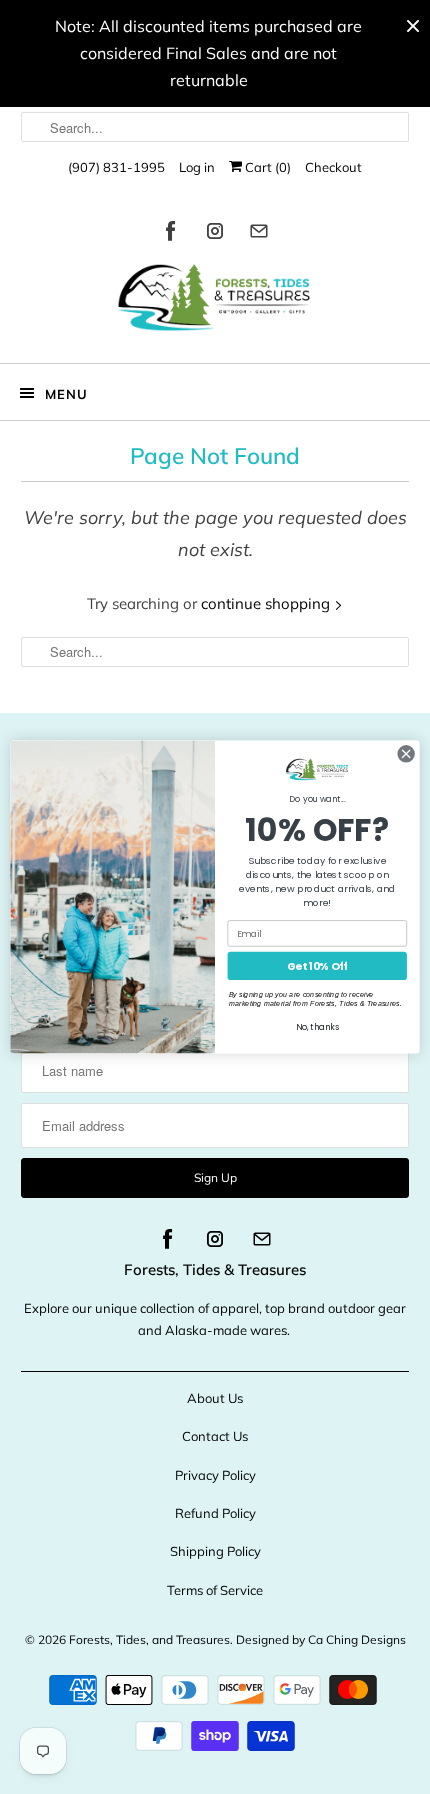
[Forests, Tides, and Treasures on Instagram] (215, 234)
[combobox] (215, 127)
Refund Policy (215, 1513)
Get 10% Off (317, 966)
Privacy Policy (215, 1475)
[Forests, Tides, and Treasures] (215, 302)
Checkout (333, 167)
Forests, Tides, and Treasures (149, 1639)
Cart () (266, 167)
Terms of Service (215, 1590)
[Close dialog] (406, 754)
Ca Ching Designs (357, 1639)
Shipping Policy (215, 1551)
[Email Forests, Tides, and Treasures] (259, 234)
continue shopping (267, 603)
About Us (215, 1398)
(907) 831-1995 (116, 167)
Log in (197, 167)
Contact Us (215, 1436)
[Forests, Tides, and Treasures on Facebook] (171, 234)
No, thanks (317, 1028)
